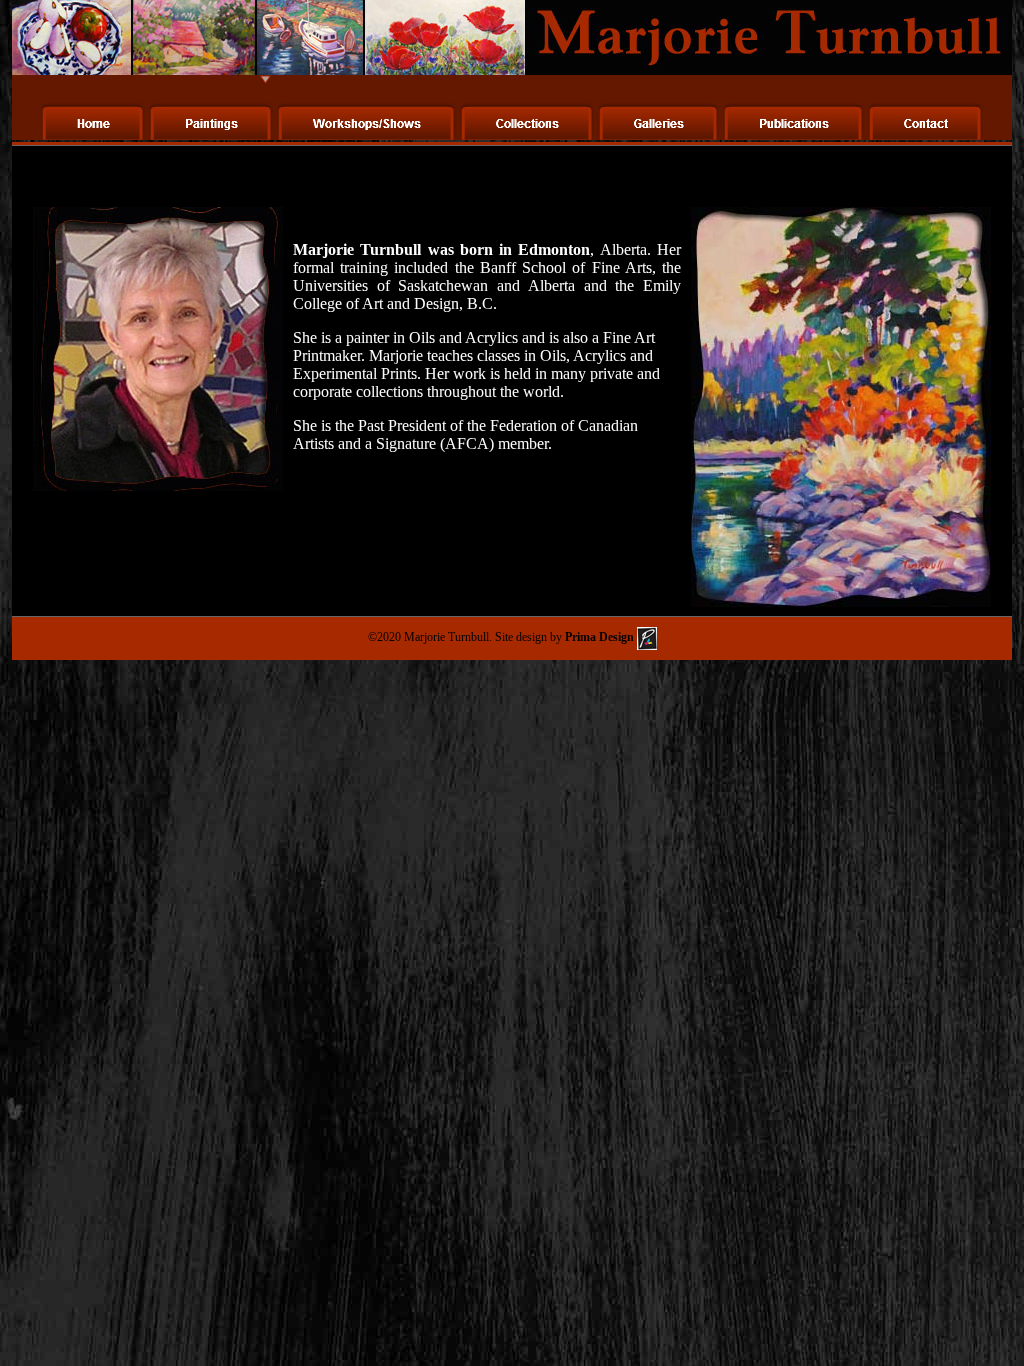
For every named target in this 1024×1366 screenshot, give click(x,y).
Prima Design (599, 637)
